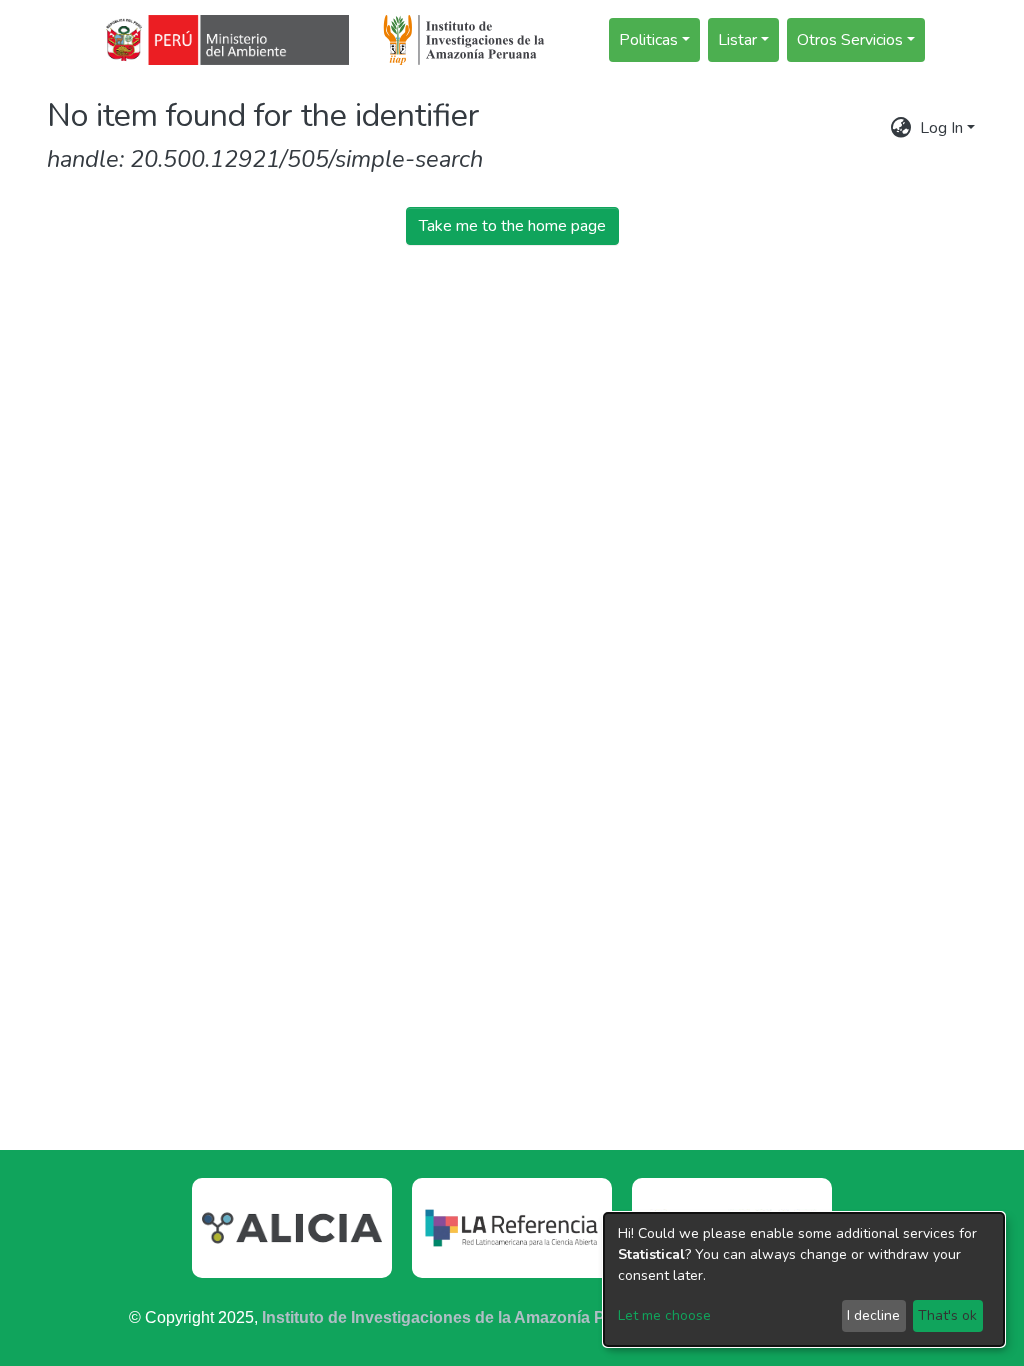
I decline (873, 1315)
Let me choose (664, 1315)
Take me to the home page (512, 226)
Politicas (648, 40)
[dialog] (804, 1279)
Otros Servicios (850, 40)
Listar (737, 40)
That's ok (947, 1315)
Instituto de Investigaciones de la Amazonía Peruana (460, 1317)
